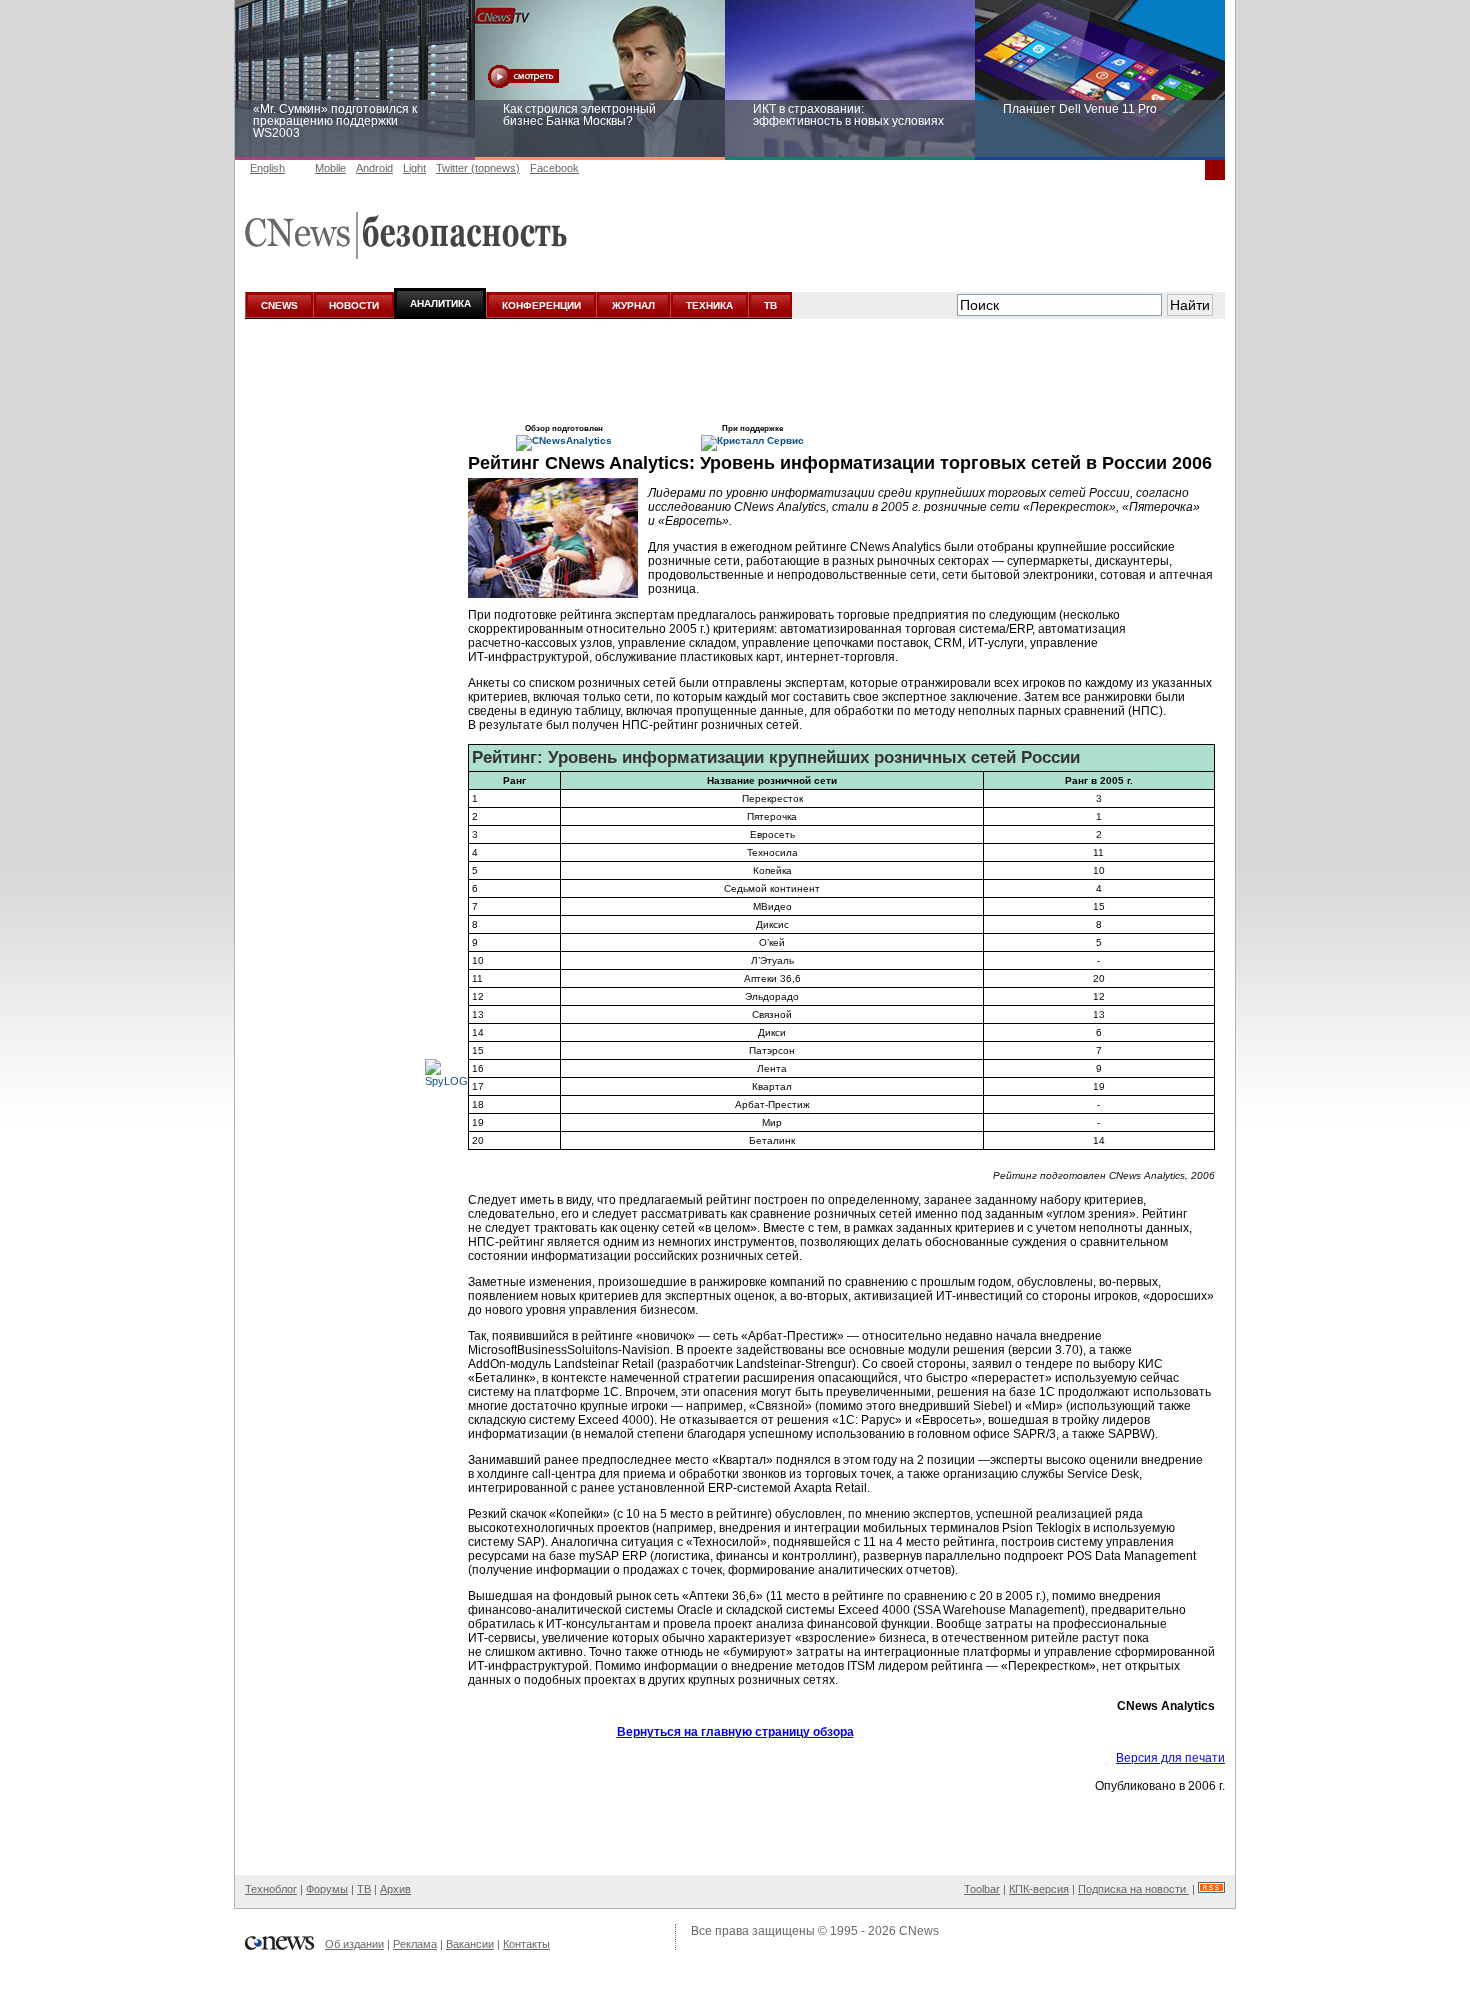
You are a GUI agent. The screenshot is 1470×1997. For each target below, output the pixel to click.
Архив (395, 1889)
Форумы (327, 1889)
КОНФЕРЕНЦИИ (541, 305)
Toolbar (982, 1889)
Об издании (354, 1944)
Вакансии (470, 1944)
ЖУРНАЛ (633, 305)
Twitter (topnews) (478, 168)
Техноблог (271, 1889)
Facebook (554, 168)
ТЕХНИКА (709, 305)
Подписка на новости (1133, 1889)
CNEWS (279, 305)
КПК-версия (1039, 1889)
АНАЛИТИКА (440, 303)
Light (414, 168)
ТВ (770, 305)
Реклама (415, 1944)
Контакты (526, 1944)
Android (374, 168)
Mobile (330, 168)
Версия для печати (1170, 1758)
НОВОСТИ (354, 305)
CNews (919, 1931)
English (267, 168)
